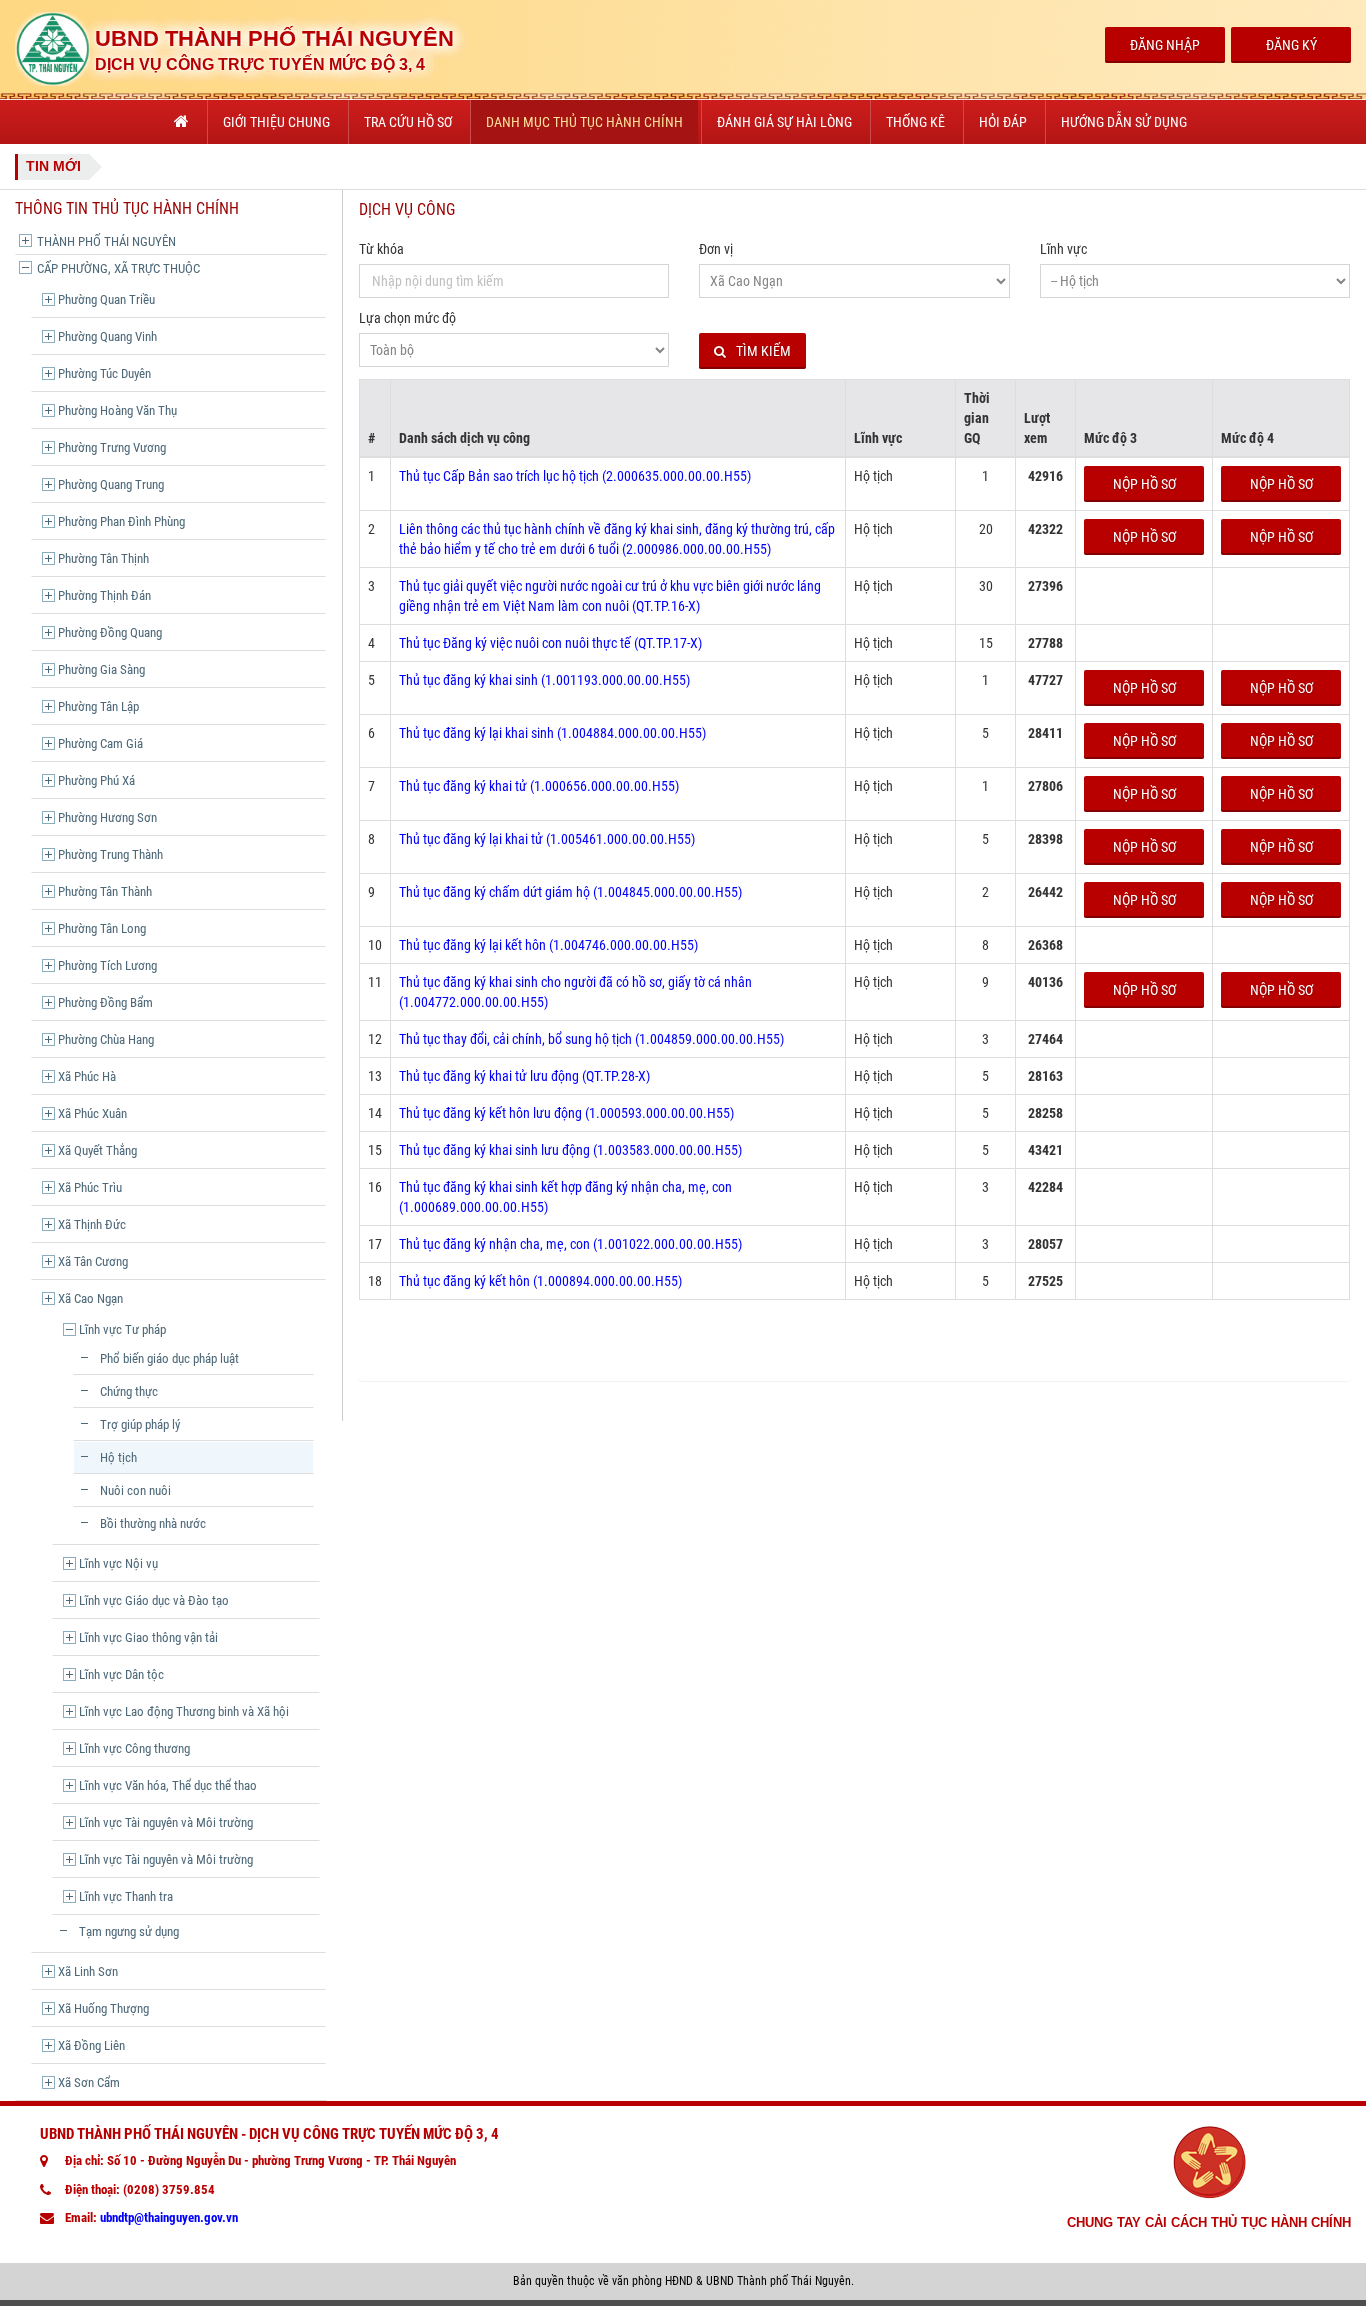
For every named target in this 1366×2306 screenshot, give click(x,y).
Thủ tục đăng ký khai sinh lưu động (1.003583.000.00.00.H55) (570, 1150)
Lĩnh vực (1063, 249)
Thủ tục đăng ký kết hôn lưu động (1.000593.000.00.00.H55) (566, 1113)
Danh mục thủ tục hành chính (584, 122)
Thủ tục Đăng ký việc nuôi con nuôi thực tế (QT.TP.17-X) (550, 643)
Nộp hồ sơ (1144, 484)
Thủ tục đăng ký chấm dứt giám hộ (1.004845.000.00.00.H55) (570, 892)
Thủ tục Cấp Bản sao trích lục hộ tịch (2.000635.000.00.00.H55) (575, 476)
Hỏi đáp (1003, 122)
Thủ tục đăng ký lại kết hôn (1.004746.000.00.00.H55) (548, 945)
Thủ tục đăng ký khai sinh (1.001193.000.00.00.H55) (544, 680)
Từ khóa (381, 249)
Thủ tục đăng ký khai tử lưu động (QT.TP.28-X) (524, 1076)
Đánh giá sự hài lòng (784, 122)
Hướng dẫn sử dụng (1124, 122)
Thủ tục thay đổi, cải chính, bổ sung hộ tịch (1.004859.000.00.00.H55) (591, 1039)
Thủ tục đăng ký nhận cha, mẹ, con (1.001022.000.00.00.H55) (570, 1244)
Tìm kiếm (763, 351)
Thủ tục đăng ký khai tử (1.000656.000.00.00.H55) (539, 786)
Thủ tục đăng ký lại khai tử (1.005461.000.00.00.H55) (547, 839)
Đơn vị (716, 249)
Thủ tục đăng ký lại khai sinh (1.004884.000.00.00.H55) (552, 733)
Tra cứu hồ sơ (408, 122)
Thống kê (915, 122)
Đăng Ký (1291, 45)
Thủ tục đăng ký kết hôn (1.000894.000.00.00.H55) (540, 1281)
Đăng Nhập (1165, 45)
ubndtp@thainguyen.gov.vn (169, 2217)
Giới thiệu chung (276, 122)
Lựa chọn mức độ (407, 318)
